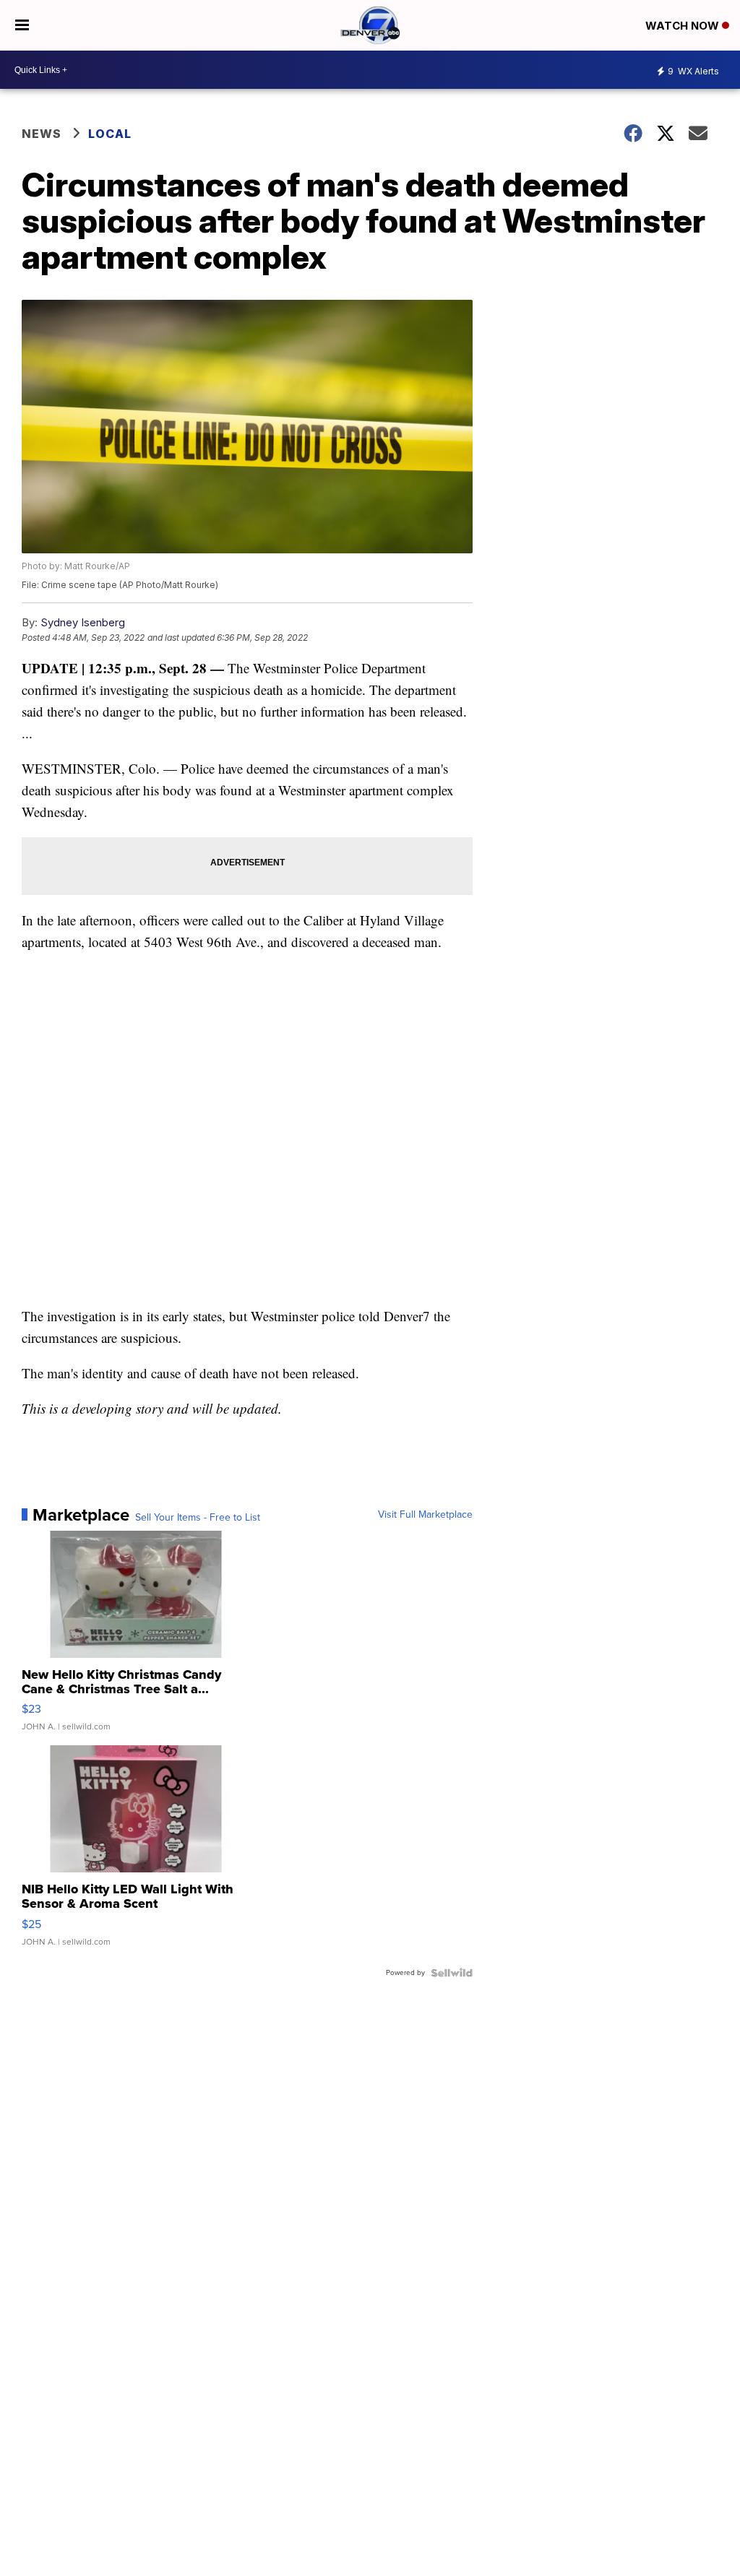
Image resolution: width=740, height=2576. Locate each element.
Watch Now (684, 26)
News (42, 134)
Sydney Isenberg (83, 622)
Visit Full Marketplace (425, 1515)
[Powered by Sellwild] (452, 1973)
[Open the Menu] (22, 25)
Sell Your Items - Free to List (198, 1518)
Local (110, 134)
